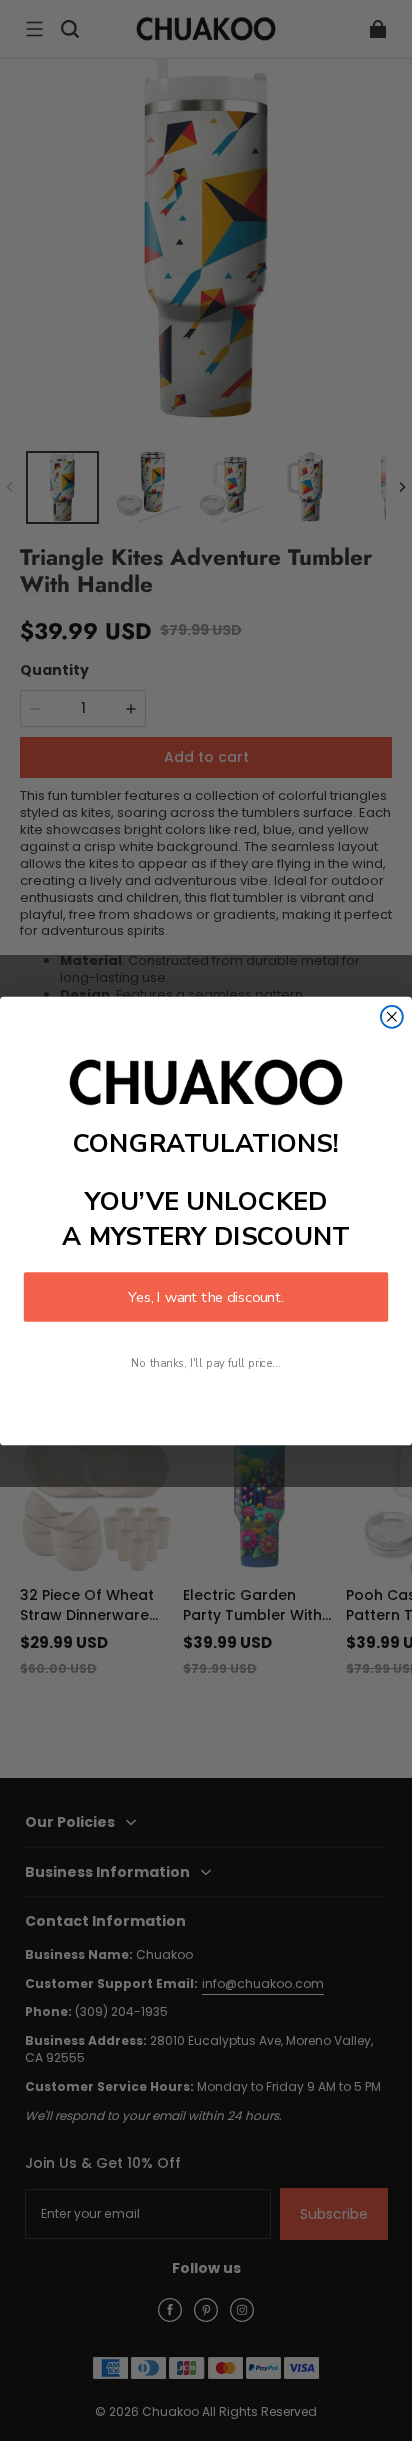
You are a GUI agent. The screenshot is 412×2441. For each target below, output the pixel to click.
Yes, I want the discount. (206, 1296)
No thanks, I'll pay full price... (205, 1362)
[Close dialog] (392, 1016)
